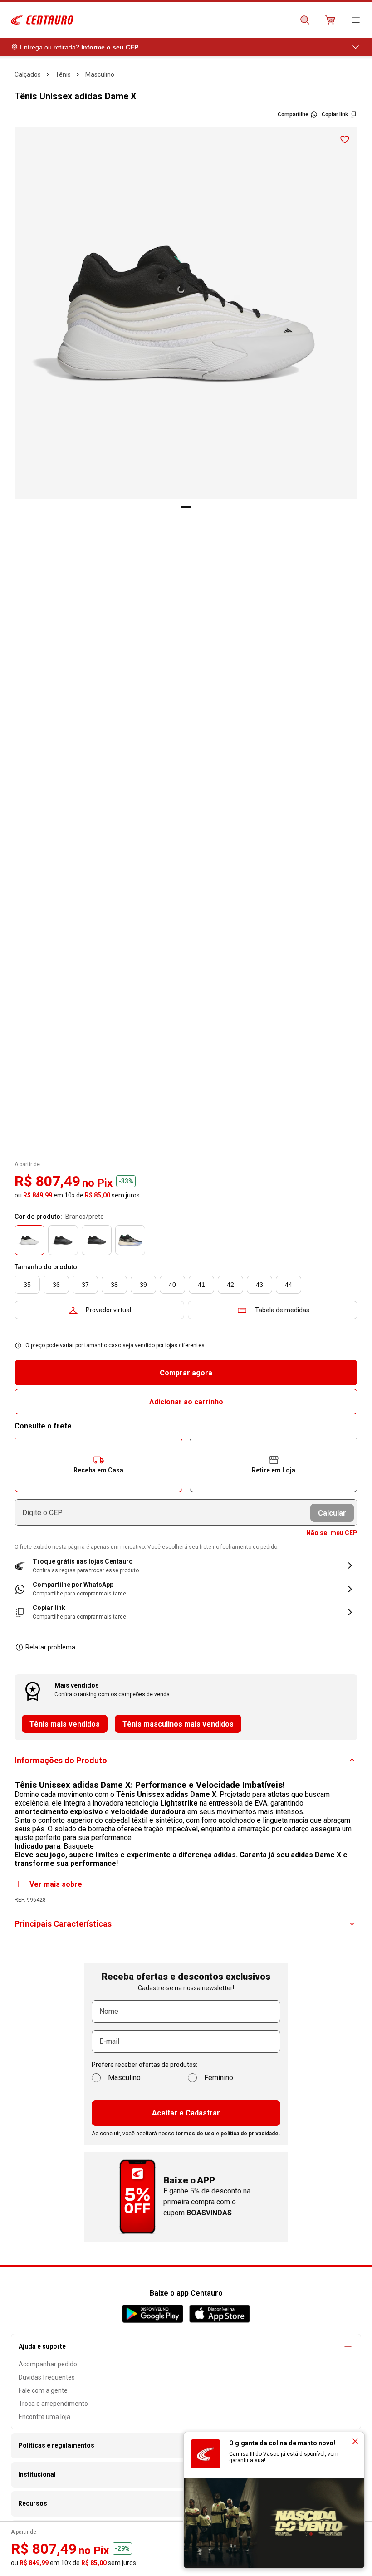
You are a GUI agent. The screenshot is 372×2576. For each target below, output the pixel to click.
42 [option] (230, 1285)
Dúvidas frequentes (47, 2377)
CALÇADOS (28, 74)
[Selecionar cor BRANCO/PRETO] (29, 1240)
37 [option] (85, 1285)
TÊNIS (63, 74)
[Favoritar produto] (345, 140)
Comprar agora (186, 1373)
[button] (98, 1465)
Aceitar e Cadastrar (186, 2113)
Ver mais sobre (56, 1884)
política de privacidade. (250, 2134)
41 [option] (201, 1285)
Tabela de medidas (282, 1310)
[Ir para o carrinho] (330, 20)
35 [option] (27, 1285)
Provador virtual (108, 1310)
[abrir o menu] (356, 20)
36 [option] (56, 1285)
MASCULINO (100, 74)
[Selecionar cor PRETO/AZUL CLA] (97, 1240)
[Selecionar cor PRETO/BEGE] (130, 1240)
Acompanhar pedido (48, 2364)
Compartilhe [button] (293, 114)
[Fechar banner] (355, 2441)
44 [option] (289, 1285)
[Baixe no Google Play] (153, 2314)
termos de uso (195, 2134)
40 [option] (172, 1285)
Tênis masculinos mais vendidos (178, 1724)
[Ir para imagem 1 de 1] (186, 507)
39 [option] (143, 1285)
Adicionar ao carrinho (186, 1402)
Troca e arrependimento (53, 2404)
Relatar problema (50, 1647)
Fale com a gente (43, 2390)
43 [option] (259, 1285)
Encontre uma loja (44, 2417)
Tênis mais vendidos (65, 1724)
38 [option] (114, 1285)
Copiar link (335, 114)
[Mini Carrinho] (330, 20)
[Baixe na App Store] (219, 2314)
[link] (186, 1589)
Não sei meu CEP (332, 1533)
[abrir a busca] (305, 20)
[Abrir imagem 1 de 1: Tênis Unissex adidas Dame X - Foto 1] (186, 313)
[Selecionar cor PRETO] (63, 1240)
